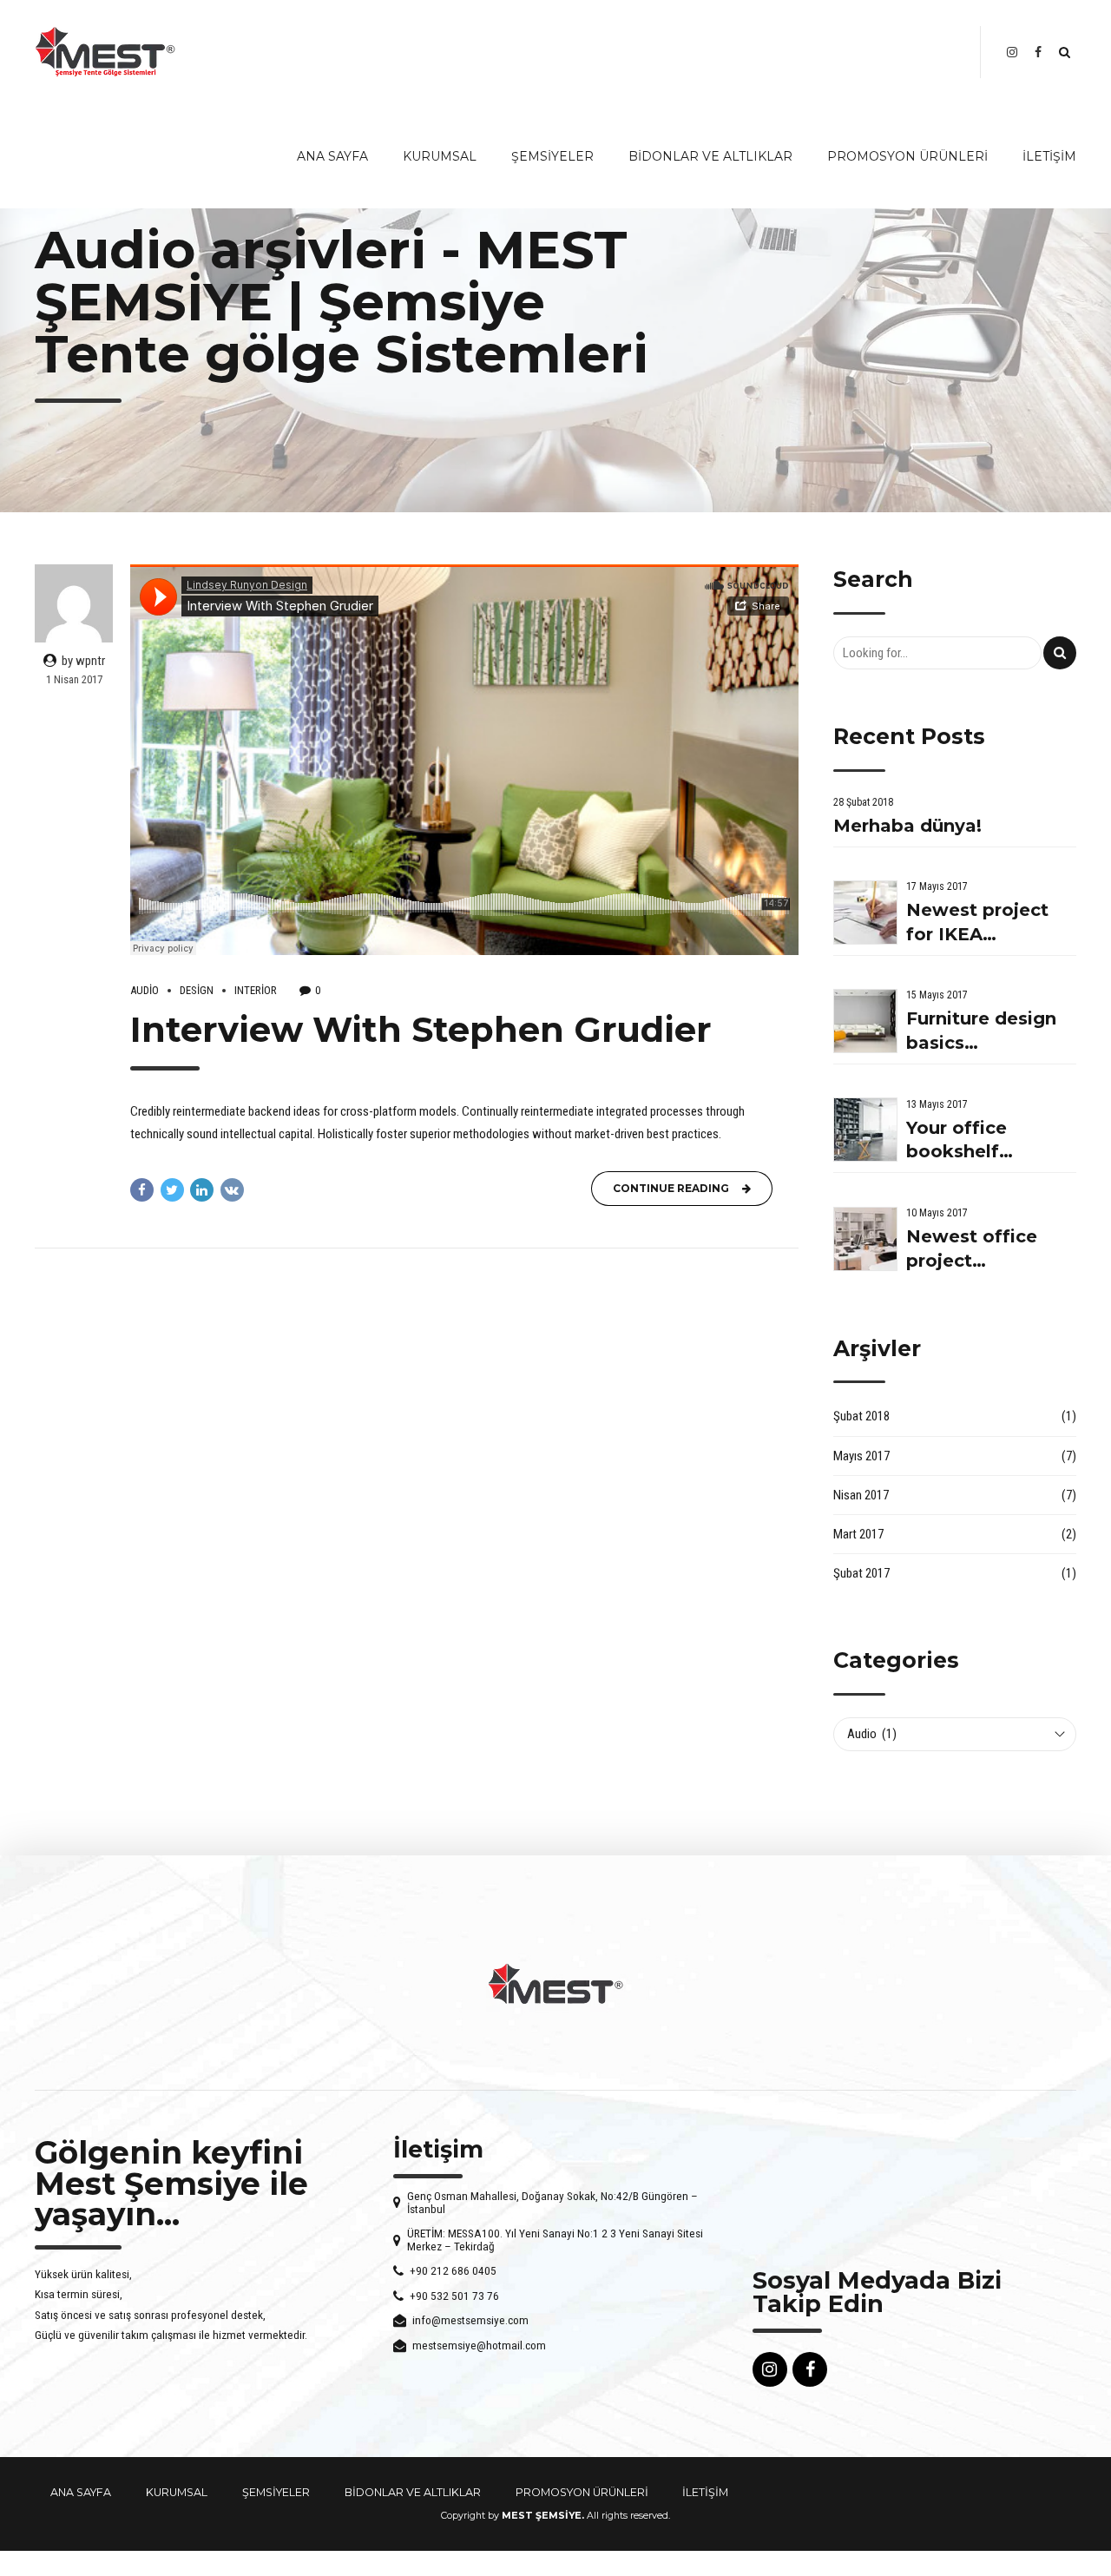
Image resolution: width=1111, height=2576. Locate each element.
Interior (256, 990)
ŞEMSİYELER (552, 156)
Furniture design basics (981, 1031)
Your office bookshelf (957, 1140)
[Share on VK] (232, 1190)
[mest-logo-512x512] (555, 1984)
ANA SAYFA (332, 156)
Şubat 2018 (861, 1416)
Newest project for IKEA (977, 922)
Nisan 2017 (861, 1495)
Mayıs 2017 (861, 1456)
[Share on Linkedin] (202, 1190)
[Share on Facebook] (142, 1190)
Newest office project (972, 1248)
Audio (145, 990)
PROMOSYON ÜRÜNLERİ (907, 156)
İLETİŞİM (1049, 156)
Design (197, 990)
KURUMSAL (440, 156)
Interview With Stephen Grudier (421, 1029)
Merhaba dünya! (907, 826)
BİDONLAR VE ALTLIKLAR (710, 156)
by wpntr (83, 661)
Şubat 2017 (861, 1573)
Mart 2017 (858, 1534)
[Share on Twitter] (172, 1190)
